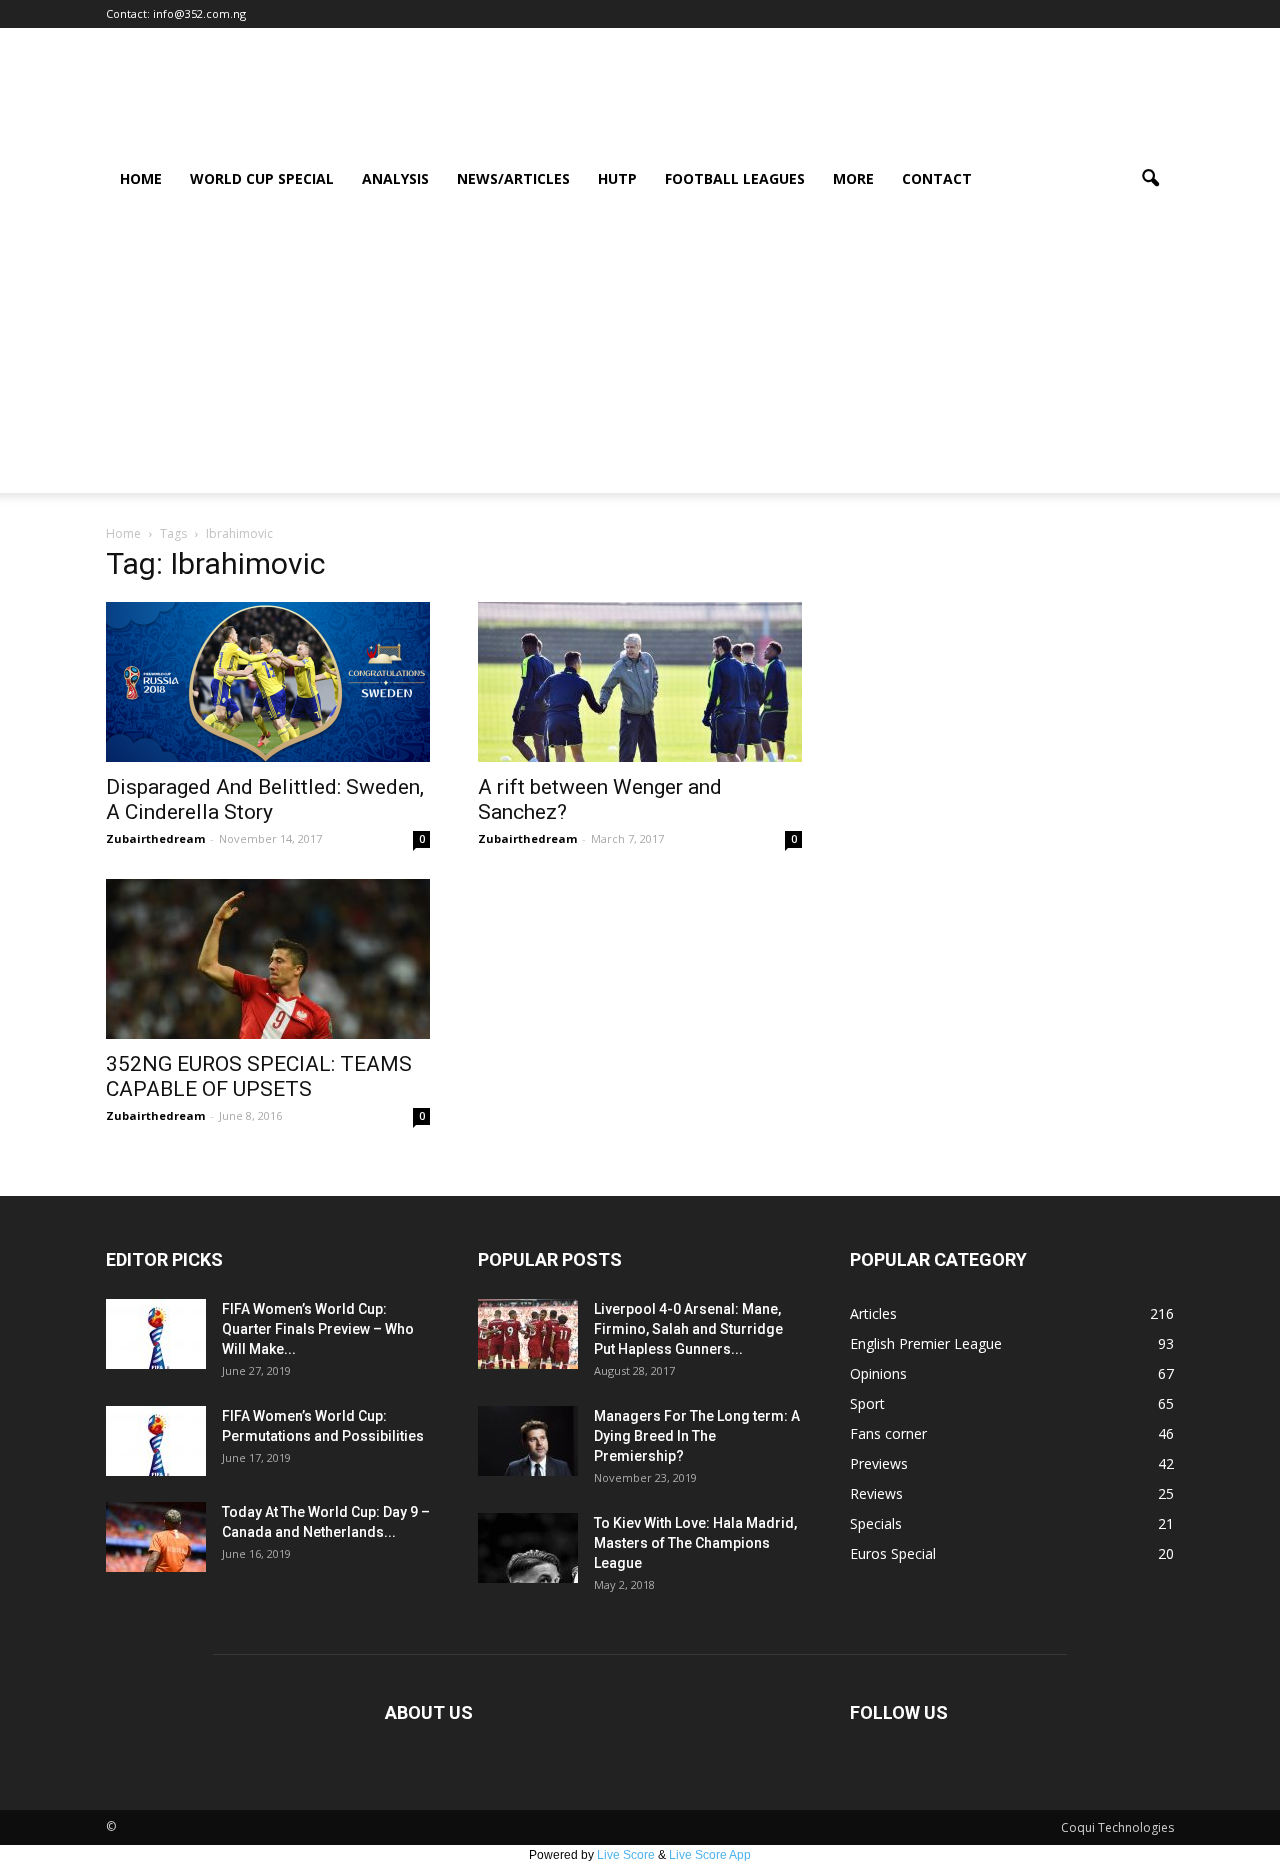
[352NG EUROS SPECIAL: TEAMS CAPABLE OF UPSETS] (268, 959)
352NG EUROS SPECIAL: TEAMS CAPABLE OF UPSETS (259, 1076)
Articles (873, 1313)
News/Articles (513, 178)
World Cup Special (262, 178)
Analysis (395, 178)
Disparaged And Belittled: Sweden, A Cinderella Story (265, 799)
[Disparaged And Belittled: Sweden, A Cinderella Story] (268, 682)
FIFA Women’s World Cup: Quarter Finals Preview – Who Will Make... (318, 1329)
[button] (1150, 179)
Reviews (876, 1493)
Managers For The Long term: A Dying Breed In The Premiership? (697, 1436)
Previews (879, 1463)
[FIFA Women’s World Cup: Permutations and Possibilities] (156, 1441)
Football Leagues (735, 178)
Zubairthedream (155, 838)
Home (141, 178)
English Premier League (926, 1343)
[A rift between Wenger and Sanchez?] (640, 682)
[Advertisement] (640, 353)
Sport (867, 1403)
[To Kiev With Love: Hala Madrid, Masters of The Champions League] (528, 1548)
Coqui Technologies (1117, 1827)
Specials (876, 1523)
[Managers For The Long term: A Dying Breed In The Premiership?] (528, 1441)
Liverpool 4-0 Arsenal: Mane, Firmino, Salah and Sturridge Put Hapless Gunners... (688, 1329)
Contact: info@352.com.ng (176, 13)
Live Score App (710, 1855)
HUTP (617, 178)
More (853, 178)
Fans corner (888, 1433)
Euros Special (893, 1553)
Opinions (878, 1373)
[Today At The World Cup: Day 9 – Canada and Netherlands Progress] (156, 1537)
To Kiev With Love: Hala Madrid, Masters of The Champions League (695, 1543)
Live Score (626, 1855)
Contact (937, 178)
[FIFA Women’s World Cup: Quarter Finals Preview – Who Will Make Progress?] (156, 1334)
